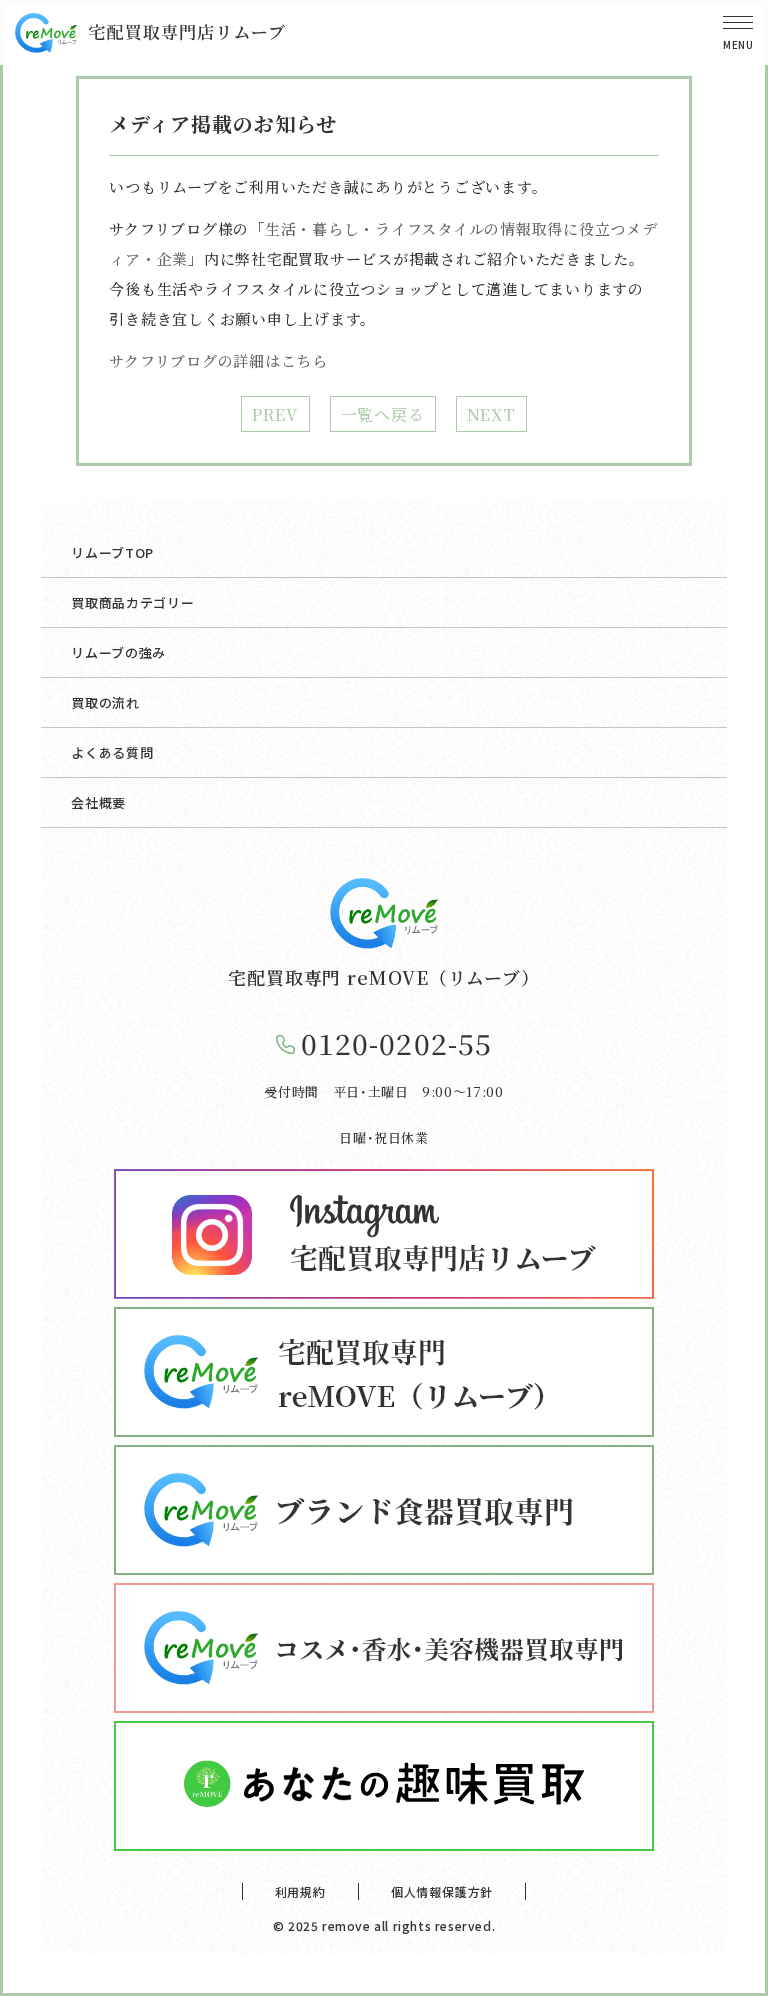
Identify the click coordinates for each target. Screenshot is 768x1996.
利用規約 (300, 1891)
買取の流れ (105, 702)
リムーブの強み (118, 652)
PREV (275, 414)
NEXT (491, 414)
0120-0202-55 (396, 1043)
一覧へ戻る (383, 414)
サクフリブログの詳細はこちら (218, 360)
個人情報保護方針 (442, 1891)
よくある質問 (112, 752)
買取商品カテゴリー (132, 602)
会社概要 (98, 802)
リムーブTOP (112, 552)
